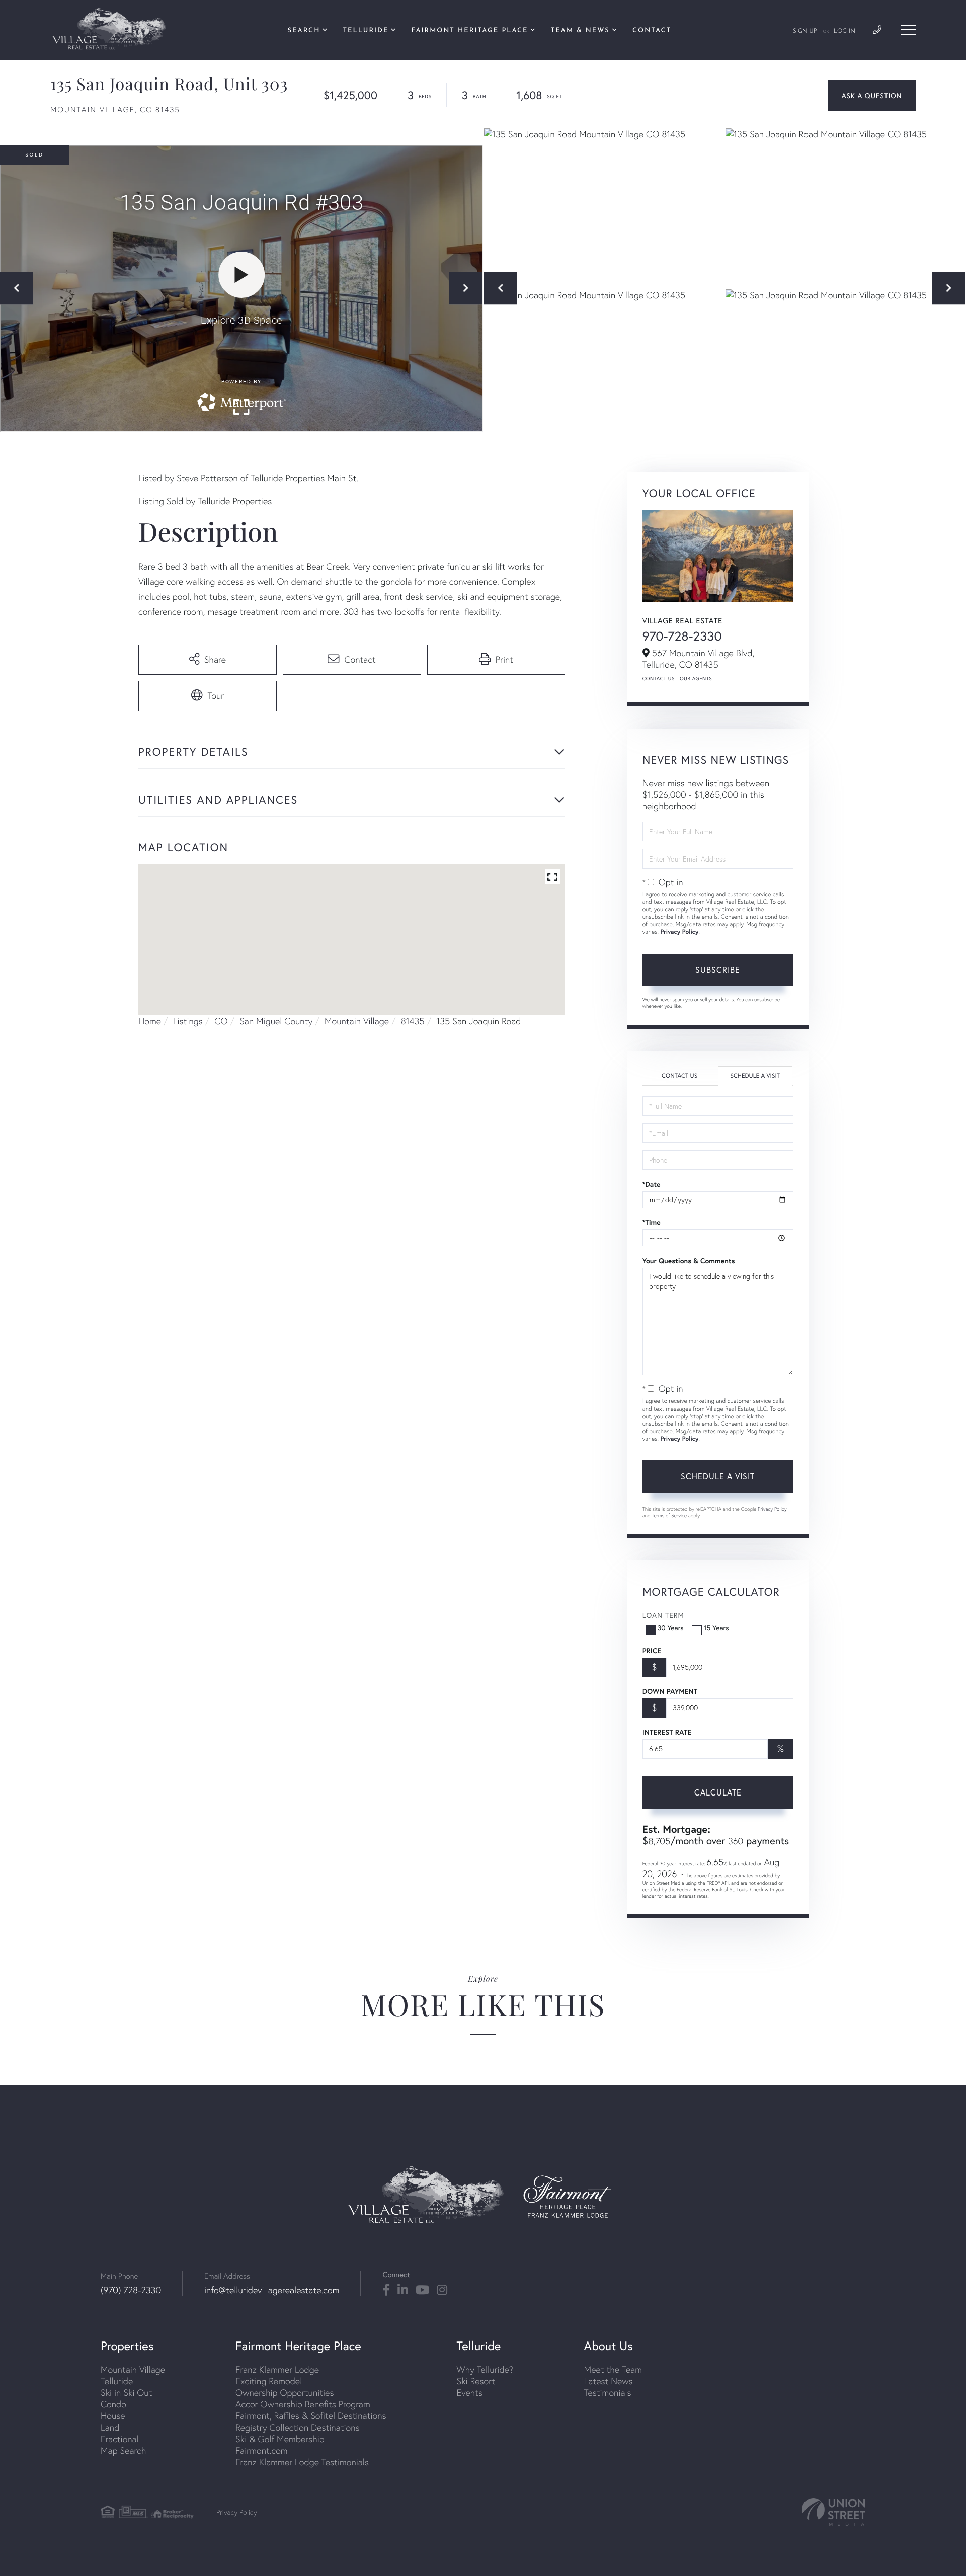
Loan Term (663, 1615)
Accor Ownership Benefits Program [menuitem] (303, 2404)
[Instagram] (442, 2290)
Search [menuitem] (304, 31)
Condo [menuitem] (113, 2404)
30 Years (671, 1628)
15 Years (716, 1628)
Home (150, 1021)
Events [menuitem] (470, 2393)
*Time (652, 1222)
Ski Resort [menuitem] (476, 2381)
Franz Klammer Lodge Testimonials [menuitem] (302, 2462)
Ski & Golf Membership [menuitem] (280, 2439)
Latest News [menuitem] (609, 2381)
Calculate (718, 1792)
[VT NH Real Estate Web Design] (834, 2512)
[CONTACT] (872, 95)
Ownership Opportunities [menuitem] (285, 2393)
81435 (413, 1021)
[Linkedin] (403, 2290)
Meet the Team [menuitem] (613, 2369)
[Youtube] (422, 2290)
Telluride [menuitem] (366, 31)
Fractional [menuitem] (120, 2439)
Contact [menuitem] (652, 31)
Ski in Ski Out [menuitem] (126, 2393)
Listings (188, 1021)
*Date (652, 1184)
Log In (844, 31)
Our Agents (696, 679)
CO (221, 1021)
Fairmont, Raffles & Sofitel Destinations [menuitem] (311, 2416)
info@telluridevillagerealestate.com (272, 2290)
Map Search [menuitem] (123, 2450)
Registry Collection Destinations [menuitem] (298, 2427)
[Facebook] (386, 2290)
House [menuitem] (113, 2416)
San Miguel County (276, 1021)
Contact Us (659, 679)
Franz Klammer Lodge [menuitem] (277, 2369)
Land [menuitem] (110, 2427)
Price (652, 1651)
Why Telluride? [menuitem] (485, 2369)
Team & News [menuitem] (580, 31)
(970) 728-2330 (131, 2290)
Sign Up (805, 31)
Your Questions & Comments (689, 1261)
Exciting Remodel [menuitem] (269, 2381)
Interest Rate (667, 1732)
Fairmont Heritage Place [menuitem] (470, 31)
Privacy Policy (679, 932)
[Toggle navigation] (908, 30)
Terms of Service (669, 1515)
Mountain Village (357, 1021)
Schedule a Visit (755, 1076)
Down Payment (670, 1691)
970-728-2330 (682, 636)
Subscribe (718, 969)
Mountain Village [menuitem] (133, 2369)
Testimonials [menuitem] (608, 2393)
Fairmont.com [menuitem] (262, 2450)
